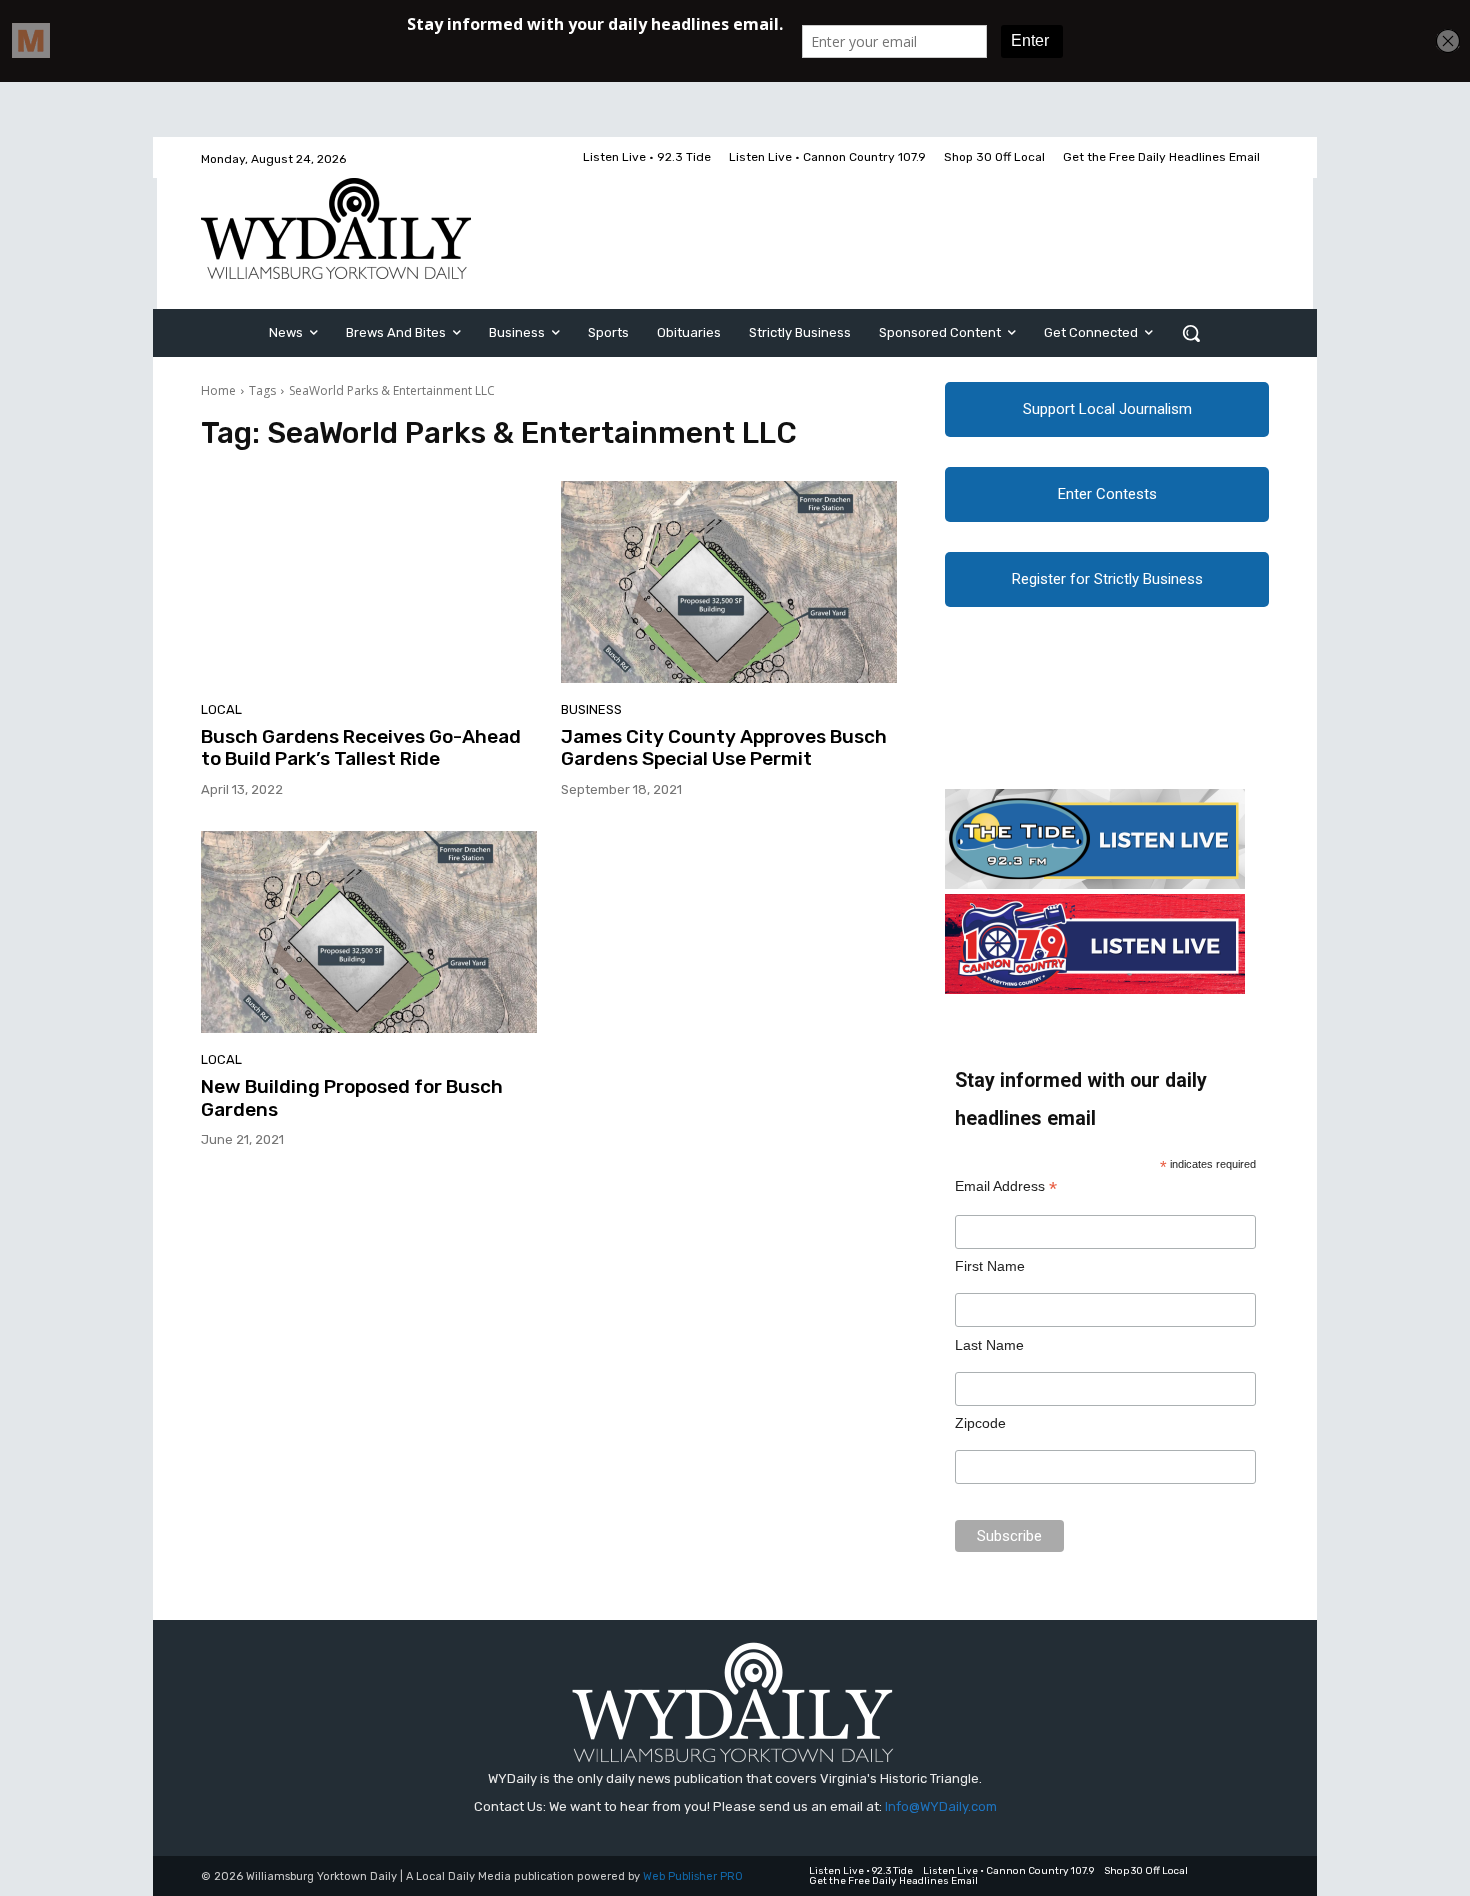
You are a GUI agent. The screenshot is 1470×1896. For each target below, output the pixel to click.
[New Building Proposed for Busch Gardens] (369, 932)
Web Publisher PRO (693, 1876)
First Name (990, 1266)
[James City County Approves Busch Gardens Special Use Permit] (729, 582)
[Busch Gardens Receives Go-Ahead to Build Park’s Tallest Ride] (369, 582)
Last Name (989, 1345)
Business (591, 709)
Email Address (1006, 1186)
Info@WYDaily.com (941, 1806)
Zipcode (980, 1423)
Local (221, 709)
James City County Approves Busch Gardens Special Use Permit (724, 748)
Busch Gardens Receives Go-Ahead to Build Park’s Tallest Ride (361, 748)
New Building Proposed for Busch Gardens (352, 1098)
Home (218, 390)
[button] (1191, 333)
